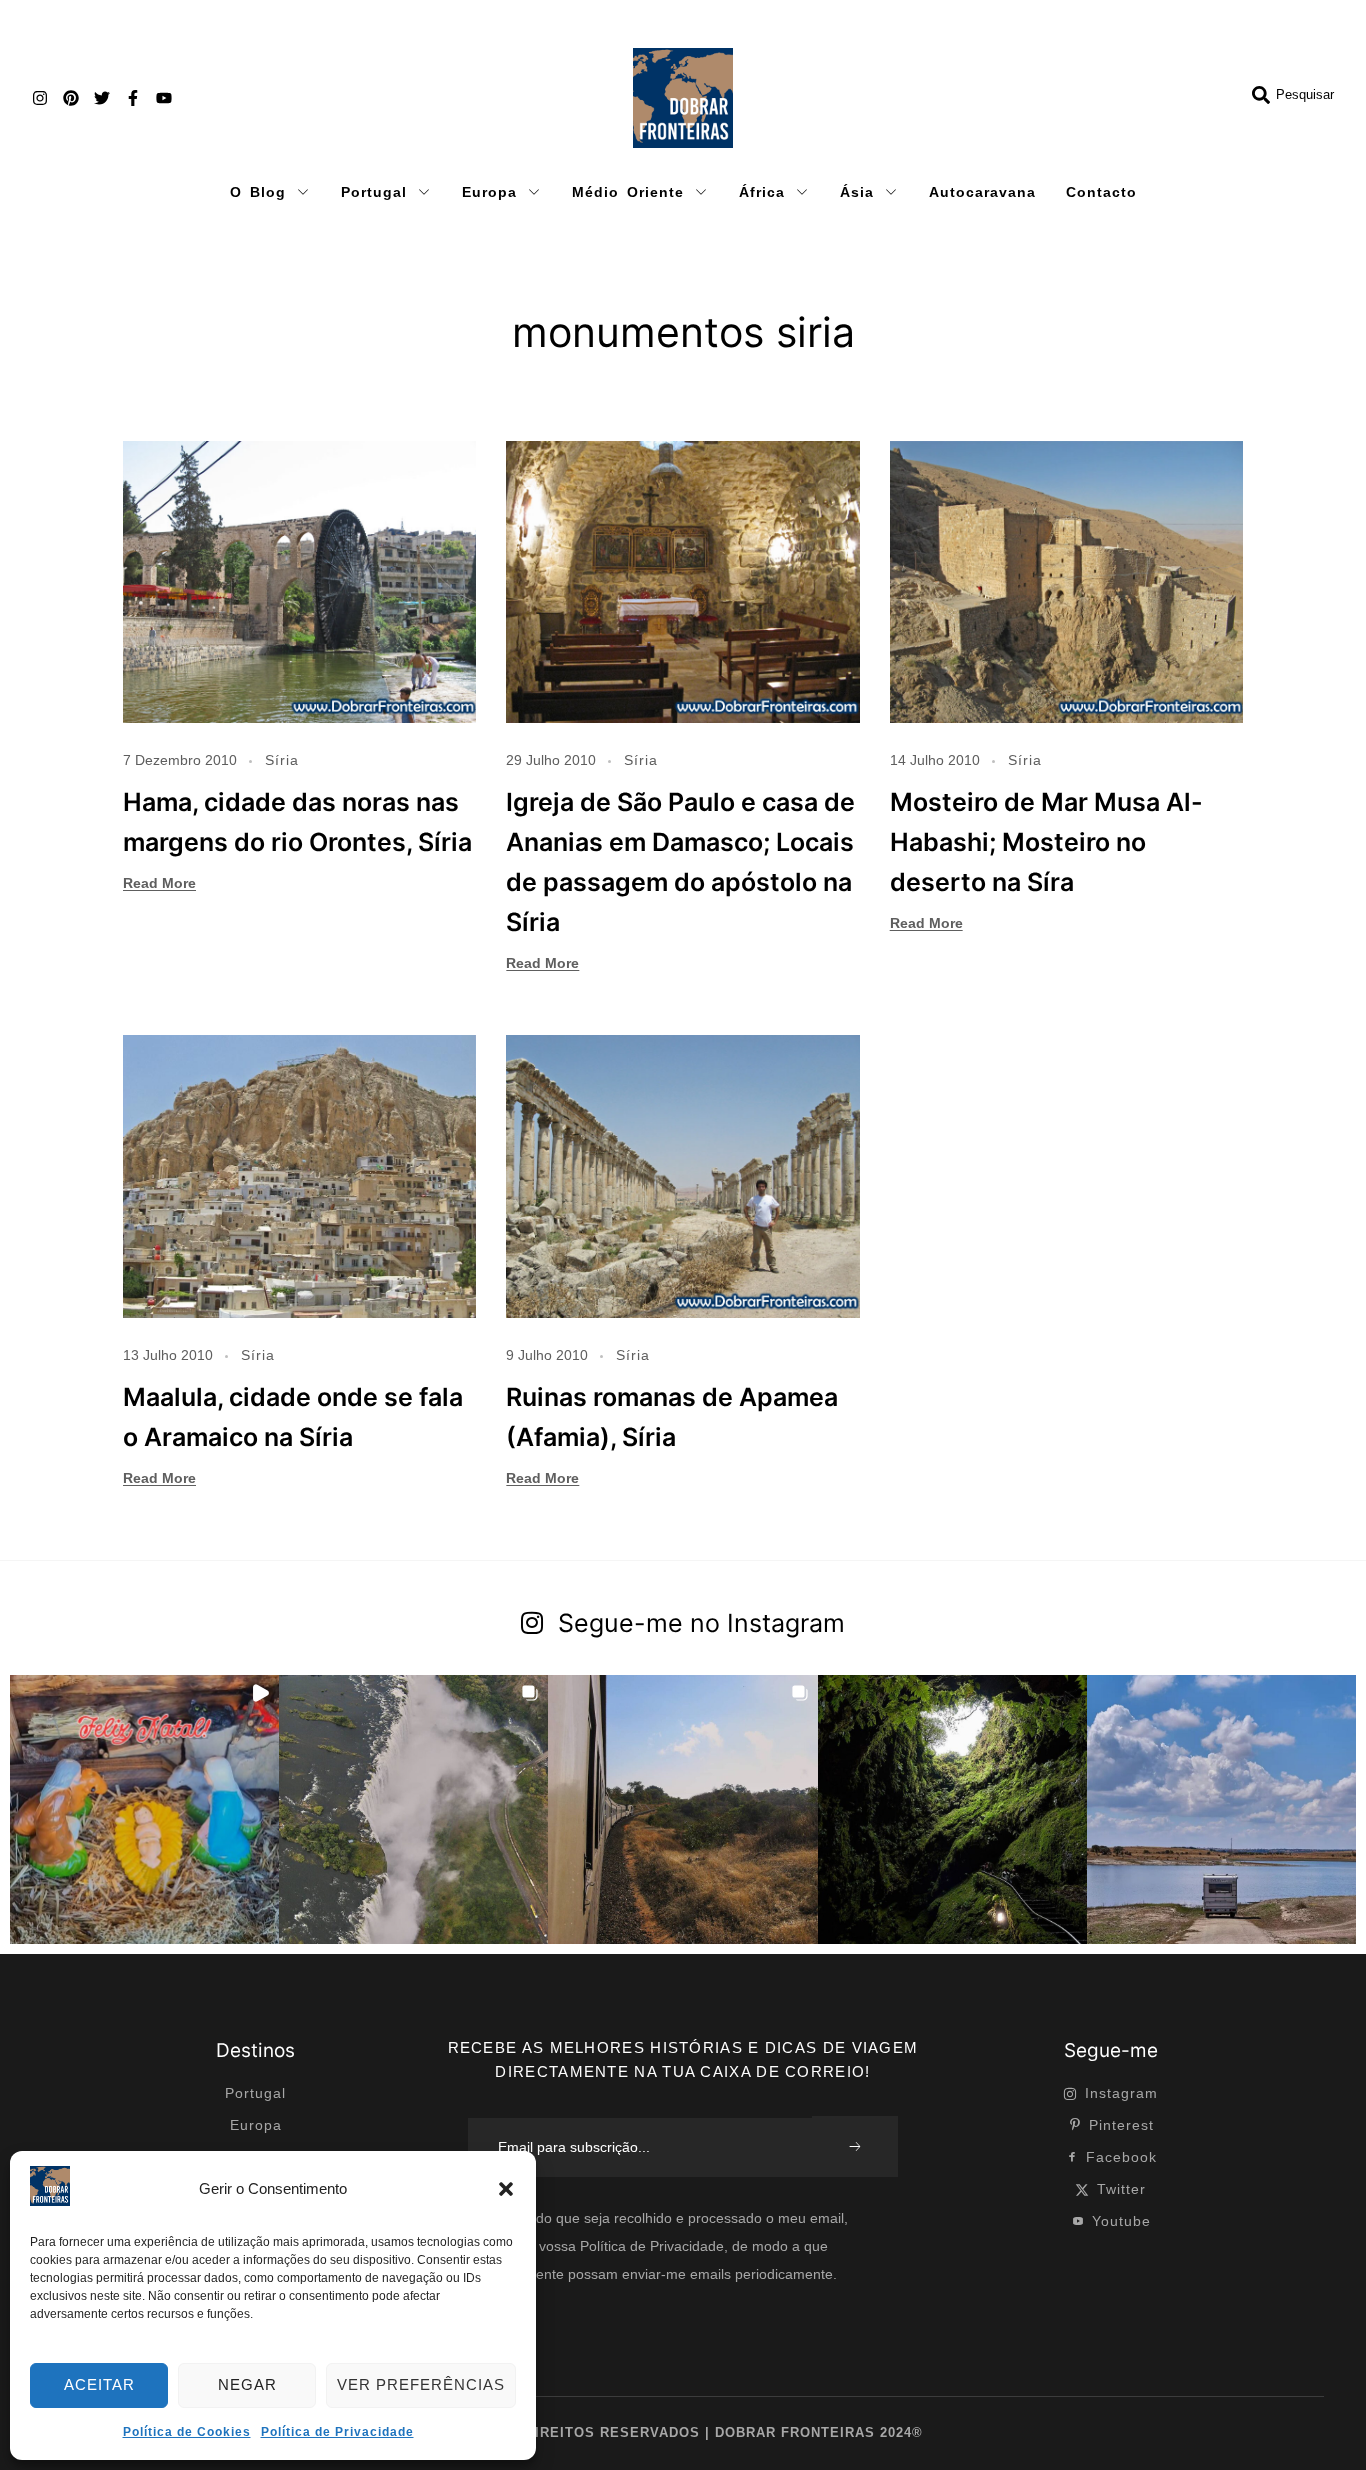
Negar (247, 2384)
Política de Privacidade (337, 2432)
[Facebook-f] (133, 98)
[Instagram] (40, 98)
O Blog (258, 192)
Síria (282, 760)
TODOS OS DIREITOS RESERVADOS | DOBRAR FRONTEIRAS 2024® (683, 2432)
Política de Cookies (187, 2432)
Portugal (374, 192)
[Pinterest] (71, 98)
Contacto (1101, 192)
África (762, 192)
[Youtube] (164, 98)
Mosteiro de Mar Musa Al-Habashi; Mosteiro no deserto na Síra (1046, 842)
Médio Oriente (628, 192)
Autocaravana (982, 192)
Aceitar (99, 2384)
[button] (506, 2189)
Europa (489, 192)
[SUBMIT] (855, 2146)
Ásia (857, 192)
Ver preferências (421, 2384)
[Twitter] (102, 98)
